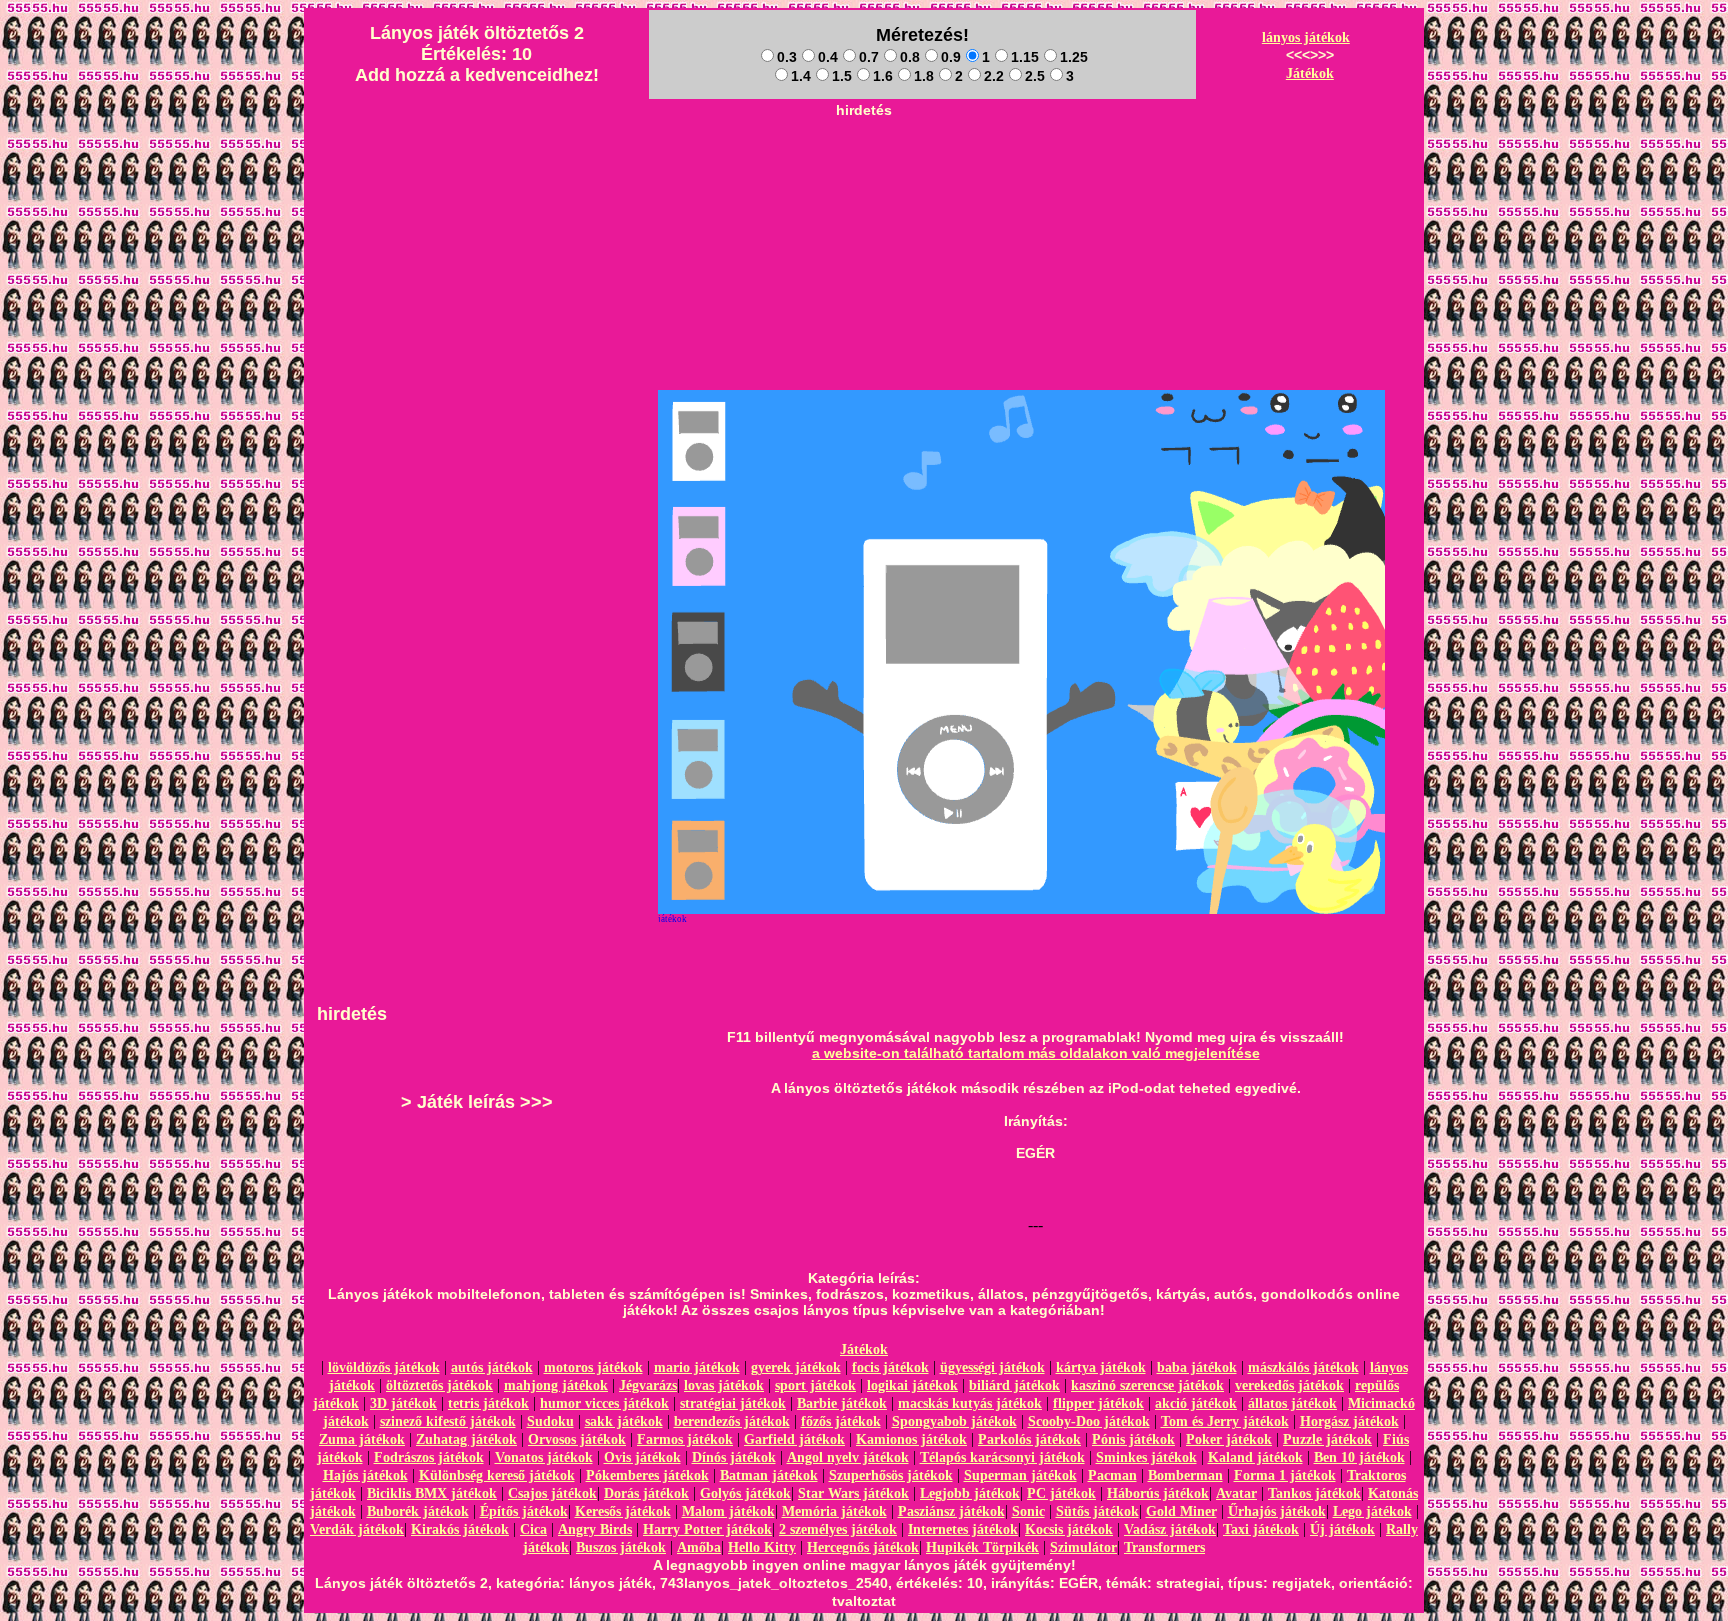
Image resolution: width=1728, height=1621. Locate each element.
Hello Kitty (762, 1547)
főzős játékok (841, 1421)
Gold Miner (1181, 1511)
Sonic (1028, 1511)
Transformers (1164, 1547)
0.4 (828, 57)
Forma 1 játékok (1285, 1475)
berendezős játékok (732, 1421)
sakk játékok (624, 1421)
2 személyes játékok (838, 1529)
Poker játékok (1229, 1439)
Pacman (1112, 1475)
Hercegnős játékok (863, 1547)
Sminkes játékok (1146, 1457)
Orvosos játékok (577, 1439)
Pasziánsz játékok (951, 1511)
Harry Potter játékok (707, 1529)
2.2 (994, 76)
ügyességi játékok (992, 1367)
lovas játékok (724, 1385)
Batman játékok (769, 1475)
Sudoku (550, 1421)
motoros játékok (593, 1367)
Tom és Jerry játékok (1225, 1421)
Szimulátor (1083, 1547)
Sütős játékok (1097, 1511)
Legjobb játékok (970, 1493)
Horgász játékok (1349, 1421)
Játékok (1310, 73)
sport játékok (815, 1385)
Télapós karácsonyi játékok (1002, 1457)
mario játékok (697, 1367)
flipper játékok (1098, 1403)
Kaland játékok (1255, 1457)
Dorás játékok (646, 1493)
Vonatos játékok (544, 1457)
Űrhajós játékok (1277, 1511)
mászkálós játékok (1303, 1367)
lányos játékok (1306, 37)
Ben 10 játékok (1359, 1457)
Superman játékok (1020, 1475)
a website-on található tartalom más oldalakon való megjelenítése (1036, 1053)
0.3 (787, 57)
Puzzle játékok (1327, 1439)
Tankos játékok (1314, 1493)
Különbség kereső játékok (497, 1475)
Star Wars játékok (853, 1493)
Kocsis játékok (1069, 1529)
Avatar (1236, 1493)
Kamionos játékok (911, 1439)
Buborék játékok (418, 1511)
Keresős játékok (623, 1511)
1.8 (924, 76)
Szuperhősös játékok (891, 1475)
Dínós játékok (734, 1457)
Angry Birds (595, 1529)
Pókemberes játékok (647, 1475)
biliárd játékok (1014, 1385)
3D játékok (403, 1403)
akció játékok (1196, 1403)
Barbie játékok (842, 1403)
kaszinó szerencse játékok (1147, 1385)
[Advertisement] (864, 171)
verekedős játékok (1289, 1385)
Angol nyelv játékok (848, 1457)
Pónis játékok (1133, 1439)
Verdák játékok (357, 1529)
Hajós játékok (365, 1475)
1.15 (1025, 57)
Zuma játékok (362, 1439)
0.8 (910, 57)
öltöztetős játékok (439, 1385)
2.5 (1035, 76)
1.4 (801, 76)
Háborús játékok (1158, 1493)
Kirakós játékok (460, 1529)
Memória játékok (834, 1511)
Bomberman (1185, 1475)
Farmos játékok (685, 1439)
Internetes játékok (963, 1529)
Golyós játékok (745, 1493)
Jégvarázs (648, 1385)
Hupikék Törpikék (982, 1547)
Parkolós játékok (1029, 1439)
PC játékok (1061, 1493)
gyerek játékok (796, 1367)
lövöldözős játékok (384, 1367)
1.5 (842, 76)
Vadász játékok (1170, 1529)
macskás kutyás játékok (970, 1403)
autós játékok (492, 1367)
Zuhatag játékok (466, 1439)
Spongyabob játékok (954, 1421)
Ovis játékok (642, 1457)
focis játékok (890, 1367)
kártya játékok (1101, 1367)
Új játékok (1342, 1529)
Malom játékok (728, 1511)
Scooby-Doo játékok (1089, 1421)
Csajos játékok (552, 1493)
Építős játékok (524, 1511)
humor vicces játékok (604, 1403)
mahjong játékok (556, 1385)
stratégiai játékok (733, 1403)
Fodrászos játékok (429, 1457)
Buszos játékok (621, 1547)
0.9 (951, 57)
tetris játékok (488, 1403)
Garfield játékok (794, 1439)
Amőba (699, 1547)
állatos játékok (1292, 1403)
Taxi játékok (1261, 1529)
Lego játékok (1372, 1511)
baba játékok (1197, 1367)
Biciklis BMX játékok (432, 1493)
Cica (533, 1529)
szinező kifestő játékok (448, 1421)
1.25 (1074, 57)
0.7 (869, 57)
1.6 (883, 76)
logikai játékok (912, 1385)
